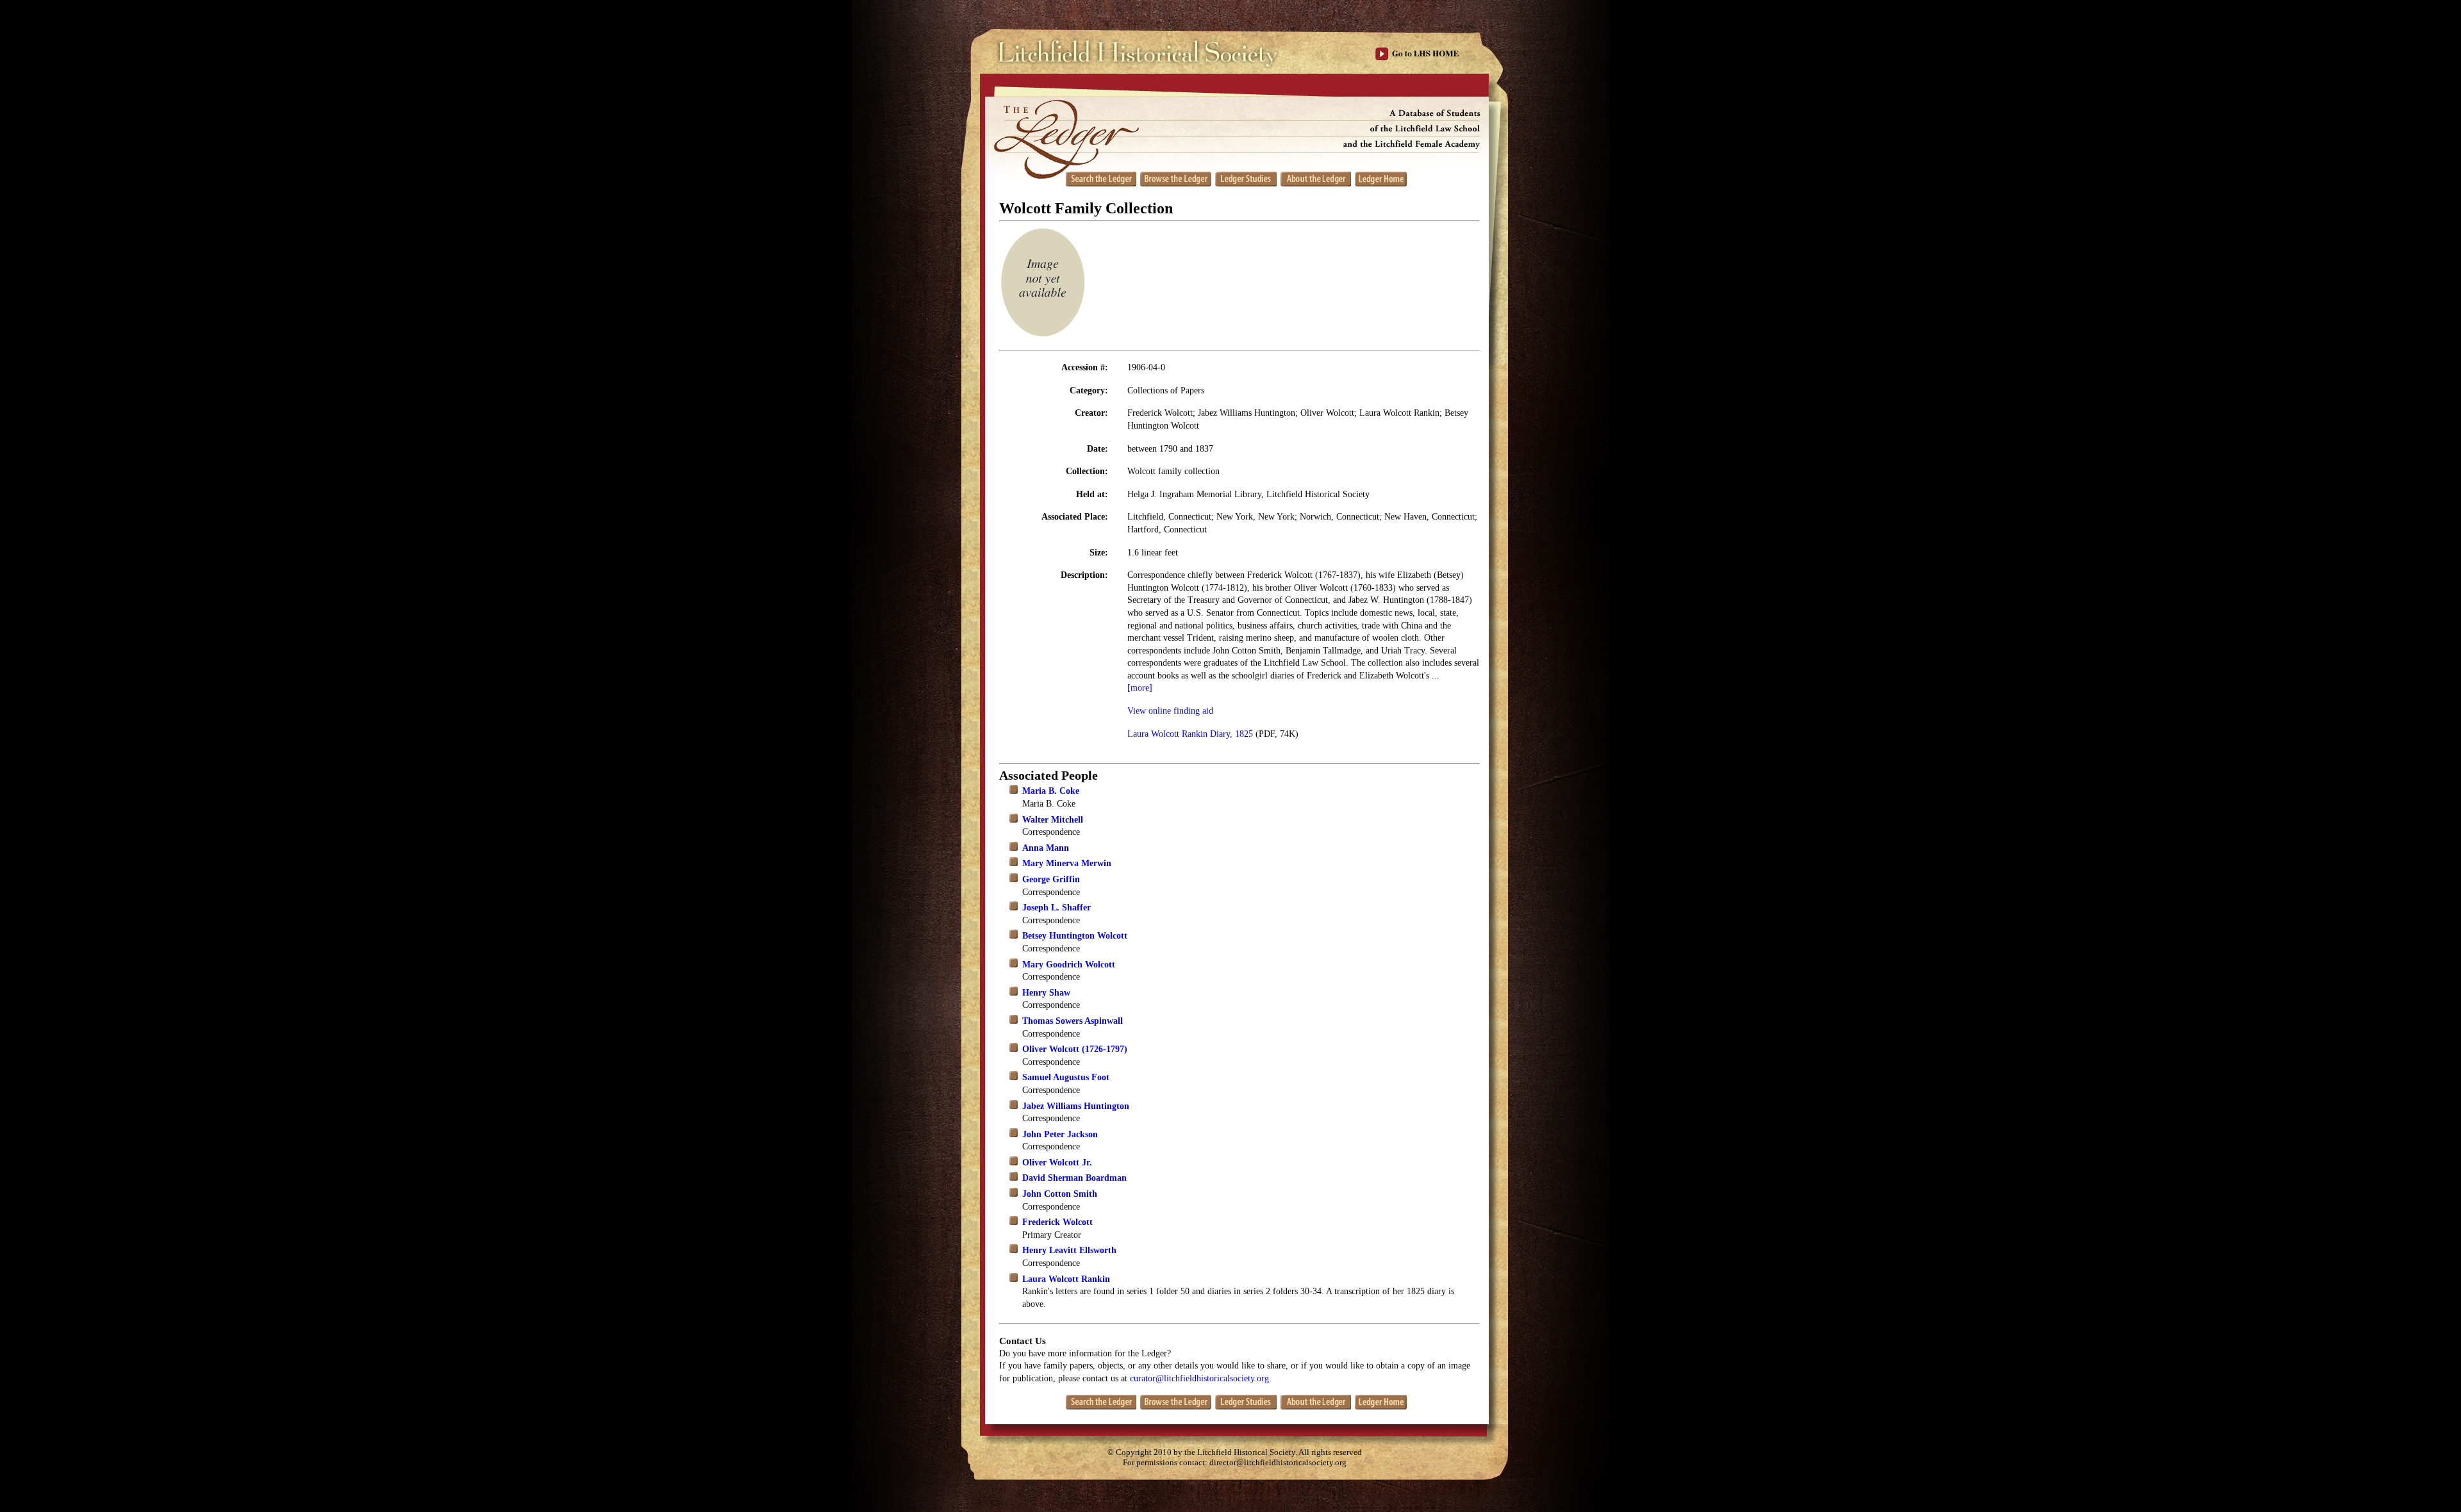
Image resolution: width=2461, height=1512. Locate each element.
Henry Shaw (1046, 993)
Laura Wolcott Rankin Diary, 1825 (1190, 734)
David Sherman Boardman (1074, 1178)
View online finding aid (1170, 711)
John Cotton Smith (1060, 1194)
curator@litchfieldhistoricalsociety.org (1199, 1378)
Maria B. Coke (1051, 791)
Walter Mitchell (1053, 820)
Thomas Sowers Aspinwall (1073, 1021)
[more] (1140, 688)
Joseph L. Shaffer (1056, 908)
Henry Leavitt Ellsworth (1069, 1250)
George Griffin (1051, 879)
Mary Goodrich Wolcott (1069, 965)
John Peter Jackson (1060, 1134)
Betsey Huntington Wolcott (1075, 936)
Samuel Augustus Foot (1066, 1077)
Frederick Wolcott (1057, 1222)
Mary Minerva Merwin (1067, 863)
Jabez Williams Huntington (1076, 1106)
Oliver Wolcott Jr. (1057, 1163)
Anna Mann (1046, 848)
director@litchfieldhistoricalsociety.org (1278, 1463)
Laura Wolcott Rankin (1066, 1279)
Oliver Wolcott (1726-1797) (1075, 1049)
